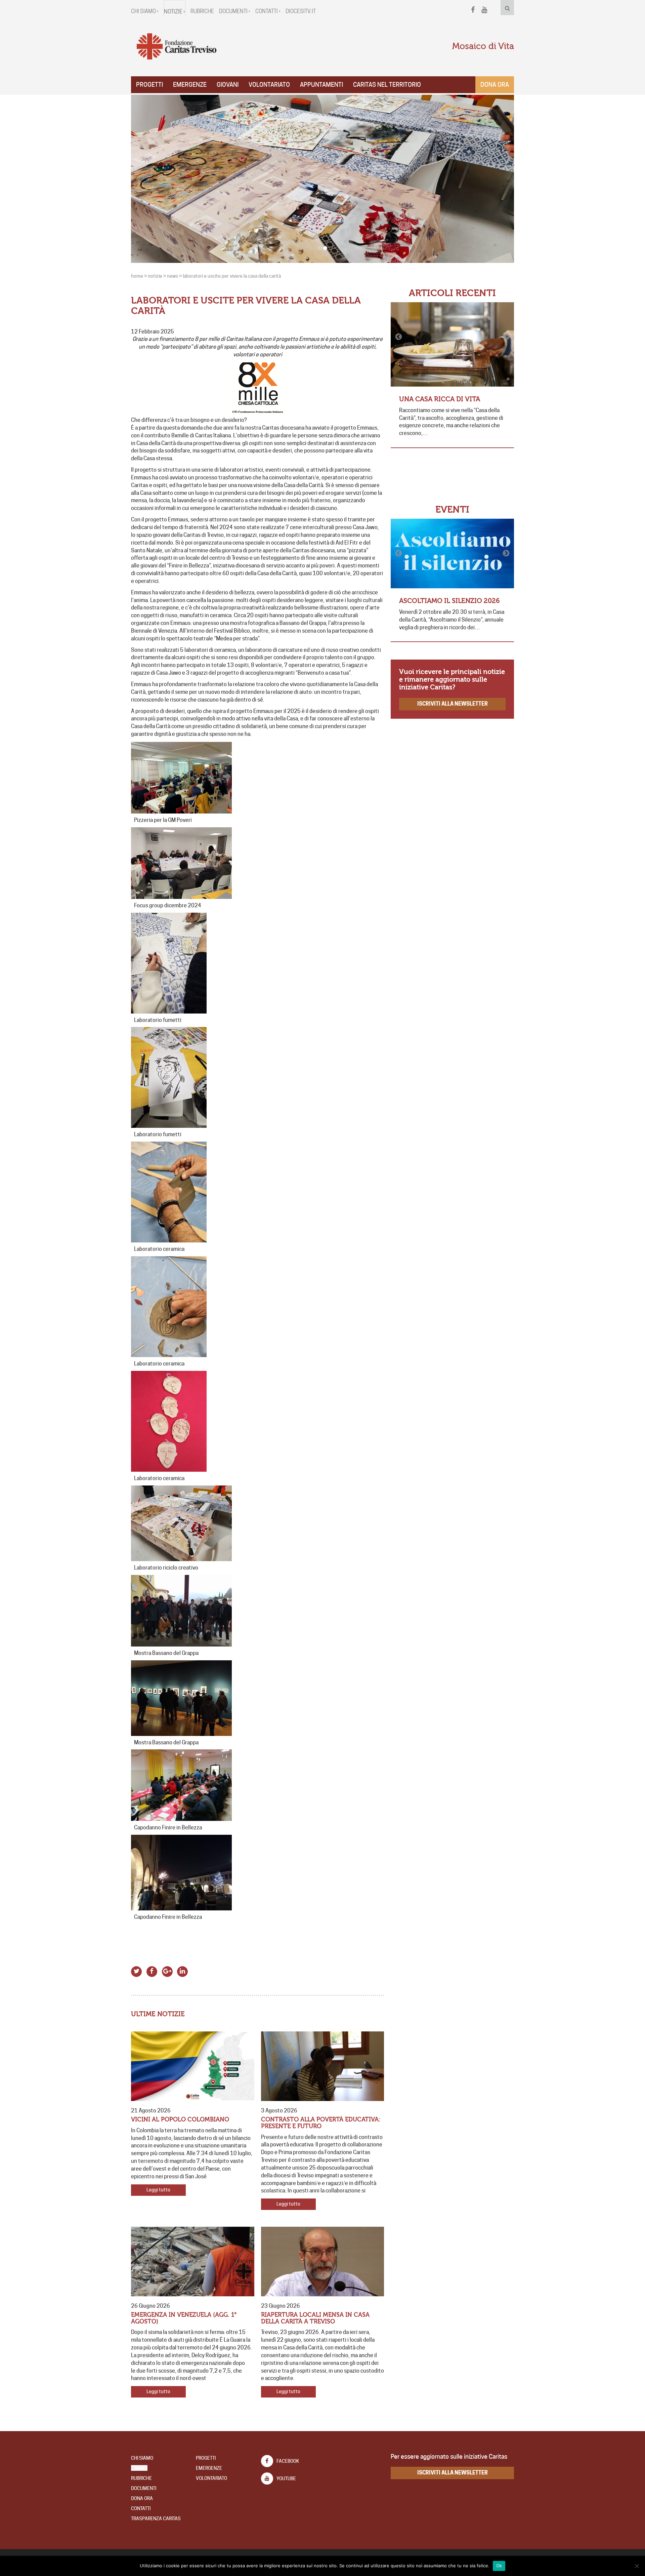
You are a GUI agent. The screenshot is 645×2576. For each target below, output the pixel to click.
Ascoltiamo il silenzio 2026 (449, 601)
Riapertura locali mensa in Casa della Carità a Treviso (315, 2318)
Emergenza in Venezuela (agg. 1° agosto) (184, 2318)
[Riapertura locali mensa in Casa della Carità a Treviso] (323, 2262)
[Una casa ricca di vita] (452, 344)
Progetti (149, 85)
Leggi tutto (158, 2190)
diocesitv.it (301, 11)
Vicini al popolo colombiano (180, 2120)
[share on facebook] (152, 1970)
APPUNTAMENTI (321, 85)
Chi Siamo (142, 2458)
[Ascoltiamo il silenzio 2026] (452, 553)
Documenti (144, 2488)
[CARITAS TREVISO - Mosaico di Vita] (176, 47)
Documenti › (235, 11)
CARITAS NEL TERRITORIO (387, 85)
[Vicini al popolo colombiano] (193, 2066)
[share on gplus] (167, 1970)
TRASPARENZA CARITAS (156, 2519)
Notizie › (175, 12)
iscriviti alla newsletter (453, 704)
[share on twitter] (137, 1970)
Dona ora (495, 85)
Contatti (141, 2508)
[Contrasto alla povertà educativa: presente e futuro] (323, 2066)
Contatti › (268, 11)
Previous (399, 337)
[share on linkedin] (183, 1970)
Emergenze (190, 85)
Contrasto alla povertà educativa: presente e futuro (321, 2123)
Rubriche (202, 11)
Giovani (228, 85)
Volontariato (269, 85)
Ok (499, 2566)
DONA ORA (142, 2498)
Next (506, 337)
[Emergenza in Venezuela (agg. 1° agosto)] (193, 2262)
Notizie (139, 2468)
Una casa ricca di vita (440, 399)
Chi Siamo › (145, 11)
